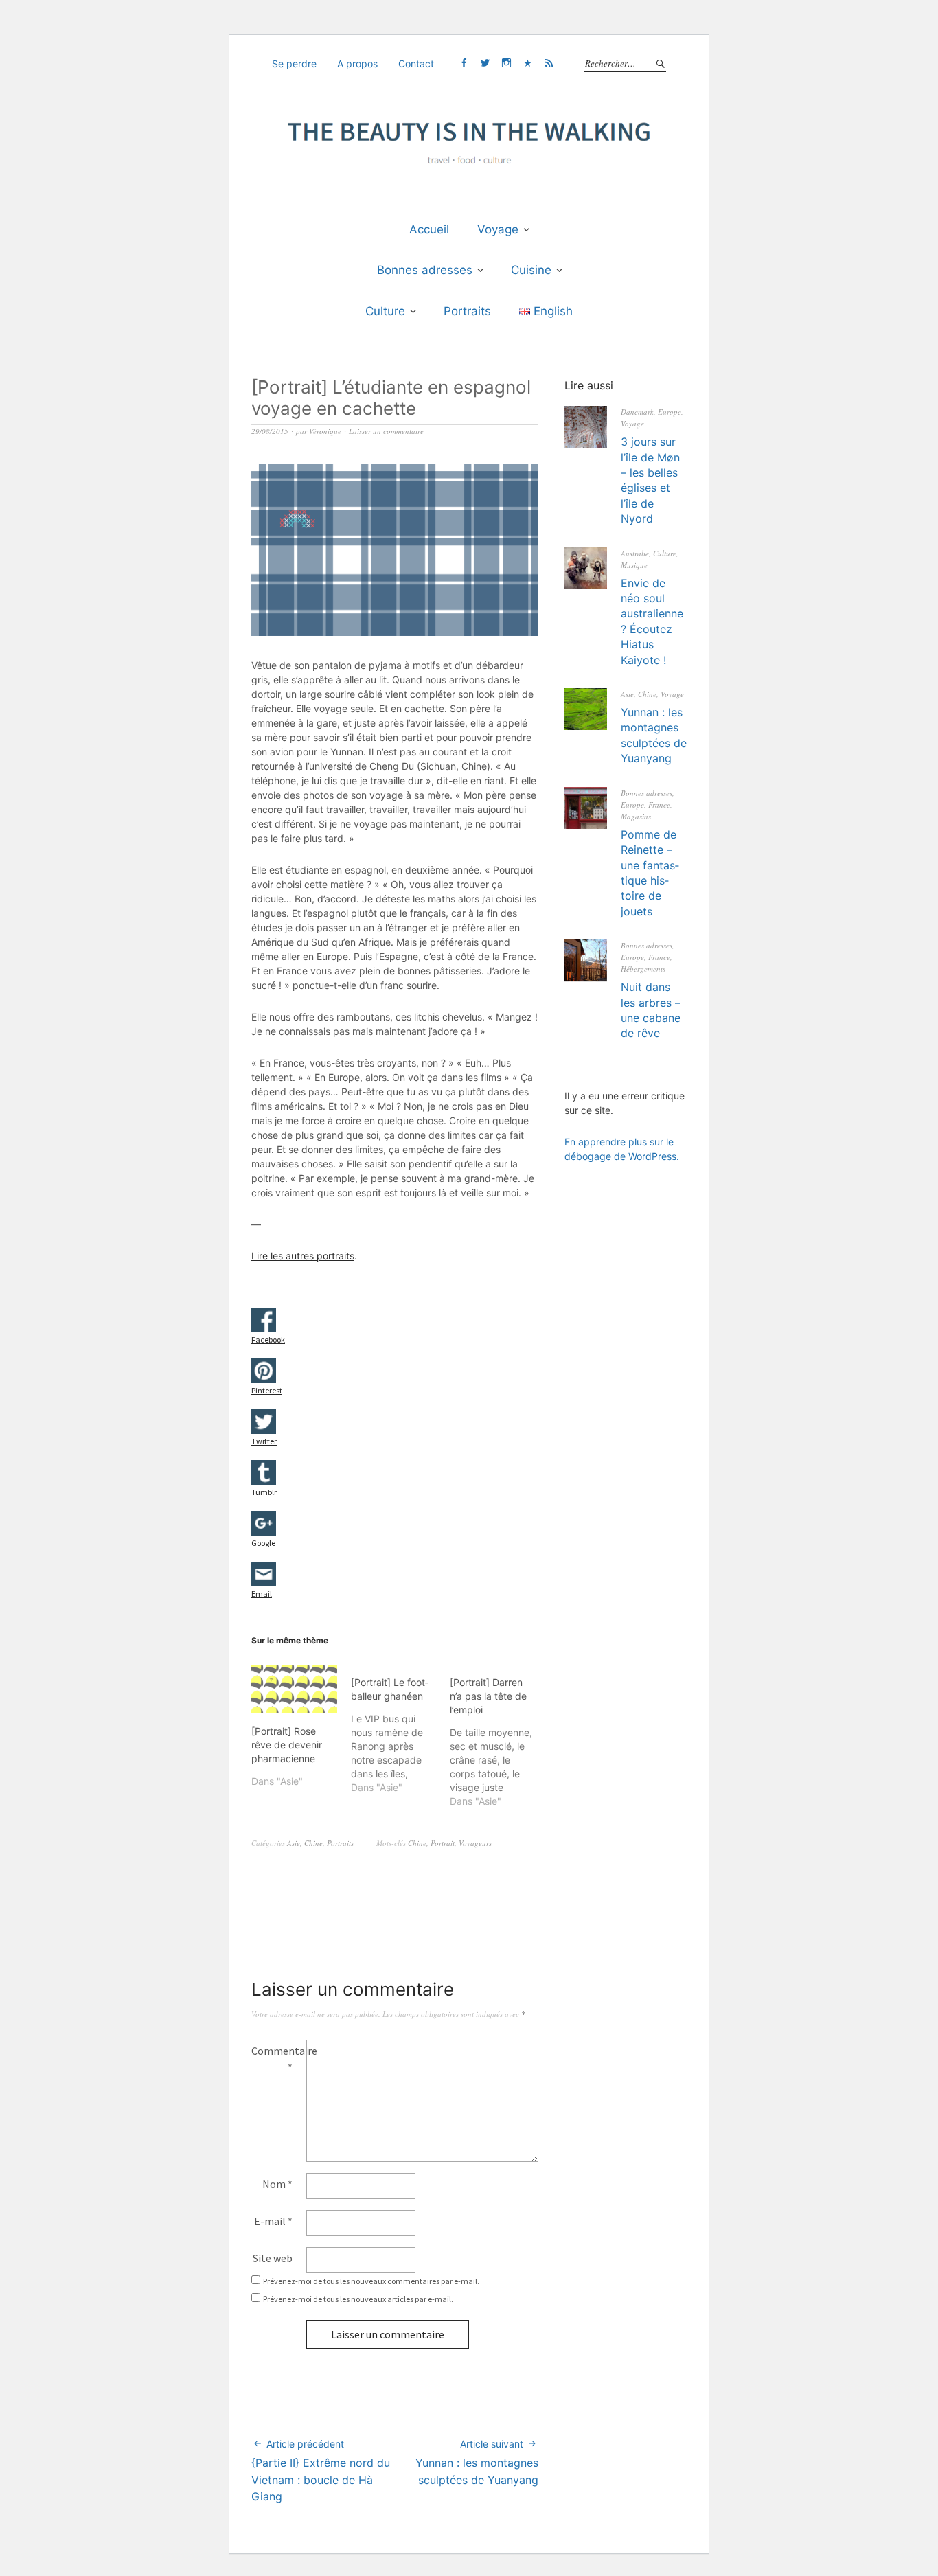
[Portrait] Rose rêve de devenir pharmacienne (287, 1745)
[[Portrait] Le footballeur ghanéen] (401, 1730)
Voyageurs (475, 1843)
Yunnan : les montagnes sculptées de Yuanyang (477, 2462)
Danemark (637, 412)
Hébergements (643, 969)
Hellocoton (527, 63)
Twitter (485, 63)
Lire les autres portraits (303, 1256)
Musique (634, 565)
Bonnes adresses (425, 270)
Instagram (506, 63)
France (659, 805)
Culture (385, 311)
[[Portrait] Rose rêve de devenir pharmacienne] (294, 1689)
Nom (277, 2184)
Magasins (636, 816)
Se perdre (294, 64)
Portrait (443, 1843)
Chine (313, 1843)
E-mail (273, 2221)
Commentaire (279, 2059)
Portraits (467, 311)
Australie (635, 553)
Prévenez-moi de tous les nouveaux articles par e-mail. (358, 2299)
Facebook (464, 63)
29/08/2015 (270, 431)
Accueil (429, 229)
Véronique (325, 431)
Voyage (498, 229)
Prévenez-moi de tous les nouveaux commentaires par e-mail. (371, 2281)
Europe (670, 412)
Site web (273, 2258)
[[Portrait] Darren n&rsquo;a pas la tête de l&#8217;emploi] (500, 1736)
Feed (549, 63)
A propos (357, 64)
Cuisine (531, 270)
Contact (416, 64)
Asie (294, 1843)
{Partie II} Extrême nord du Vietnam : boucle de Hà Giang (321, 2471)
